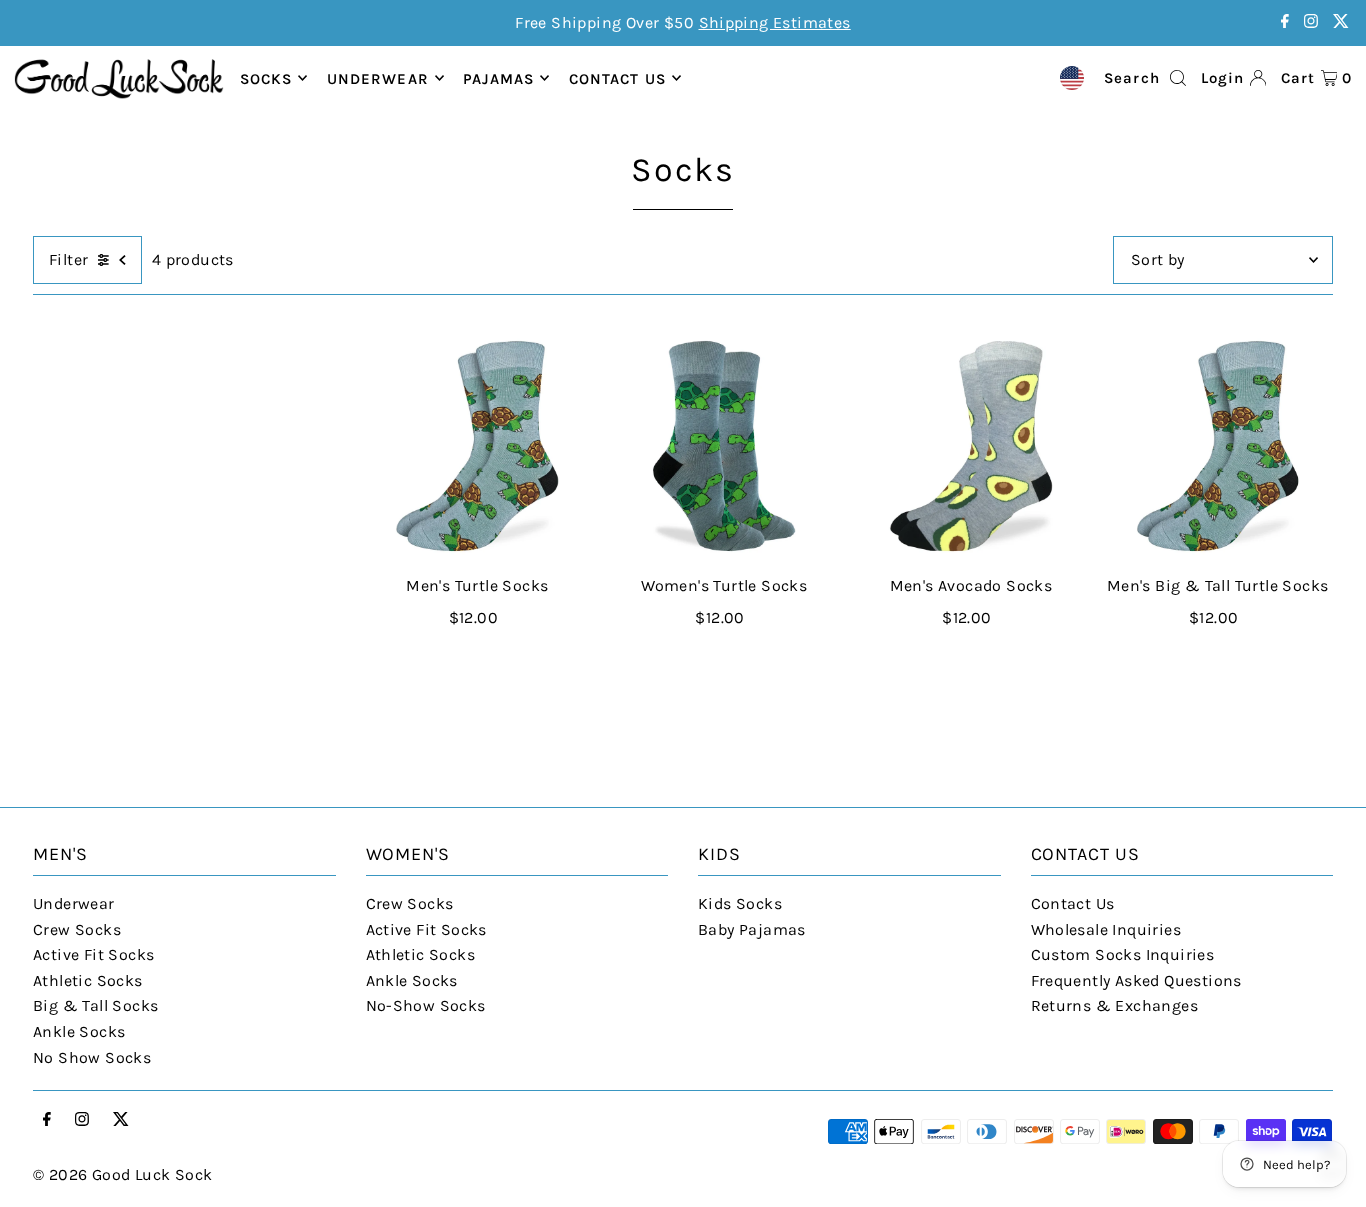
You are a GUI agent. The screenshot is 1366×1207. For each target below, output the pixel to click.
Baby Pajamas (752, 929)
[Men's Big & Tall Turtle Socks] (1217, 446)
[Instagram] (1311, 22)
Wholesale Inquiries (1106, 929)
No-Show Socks (426, 1005)
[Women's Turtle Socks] (724, 446)
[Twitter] (1341, 22)
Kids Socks (740, 903)
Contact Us (1073, 903)
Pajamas (498, 78)
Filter (68, 259)
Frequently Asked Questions (1136, 980)
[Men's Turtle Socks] (477, 446)
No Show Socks (92, 1057)
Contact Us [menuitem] (617, 78)
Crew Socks (77, 929)
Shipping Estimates (775, 22)
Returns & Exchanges (1115, 1005)
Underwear (378, 78)
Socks (266, 78)
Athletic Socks (88, 980)
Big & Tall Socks (95, 1005)
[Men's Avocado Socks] (971, 446)
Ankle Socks (79, 1031)
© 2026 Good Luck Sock (122, 1174)
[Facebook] (1285, 22)
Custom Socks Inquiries (1123, 954)
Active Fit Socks (93, 954)
